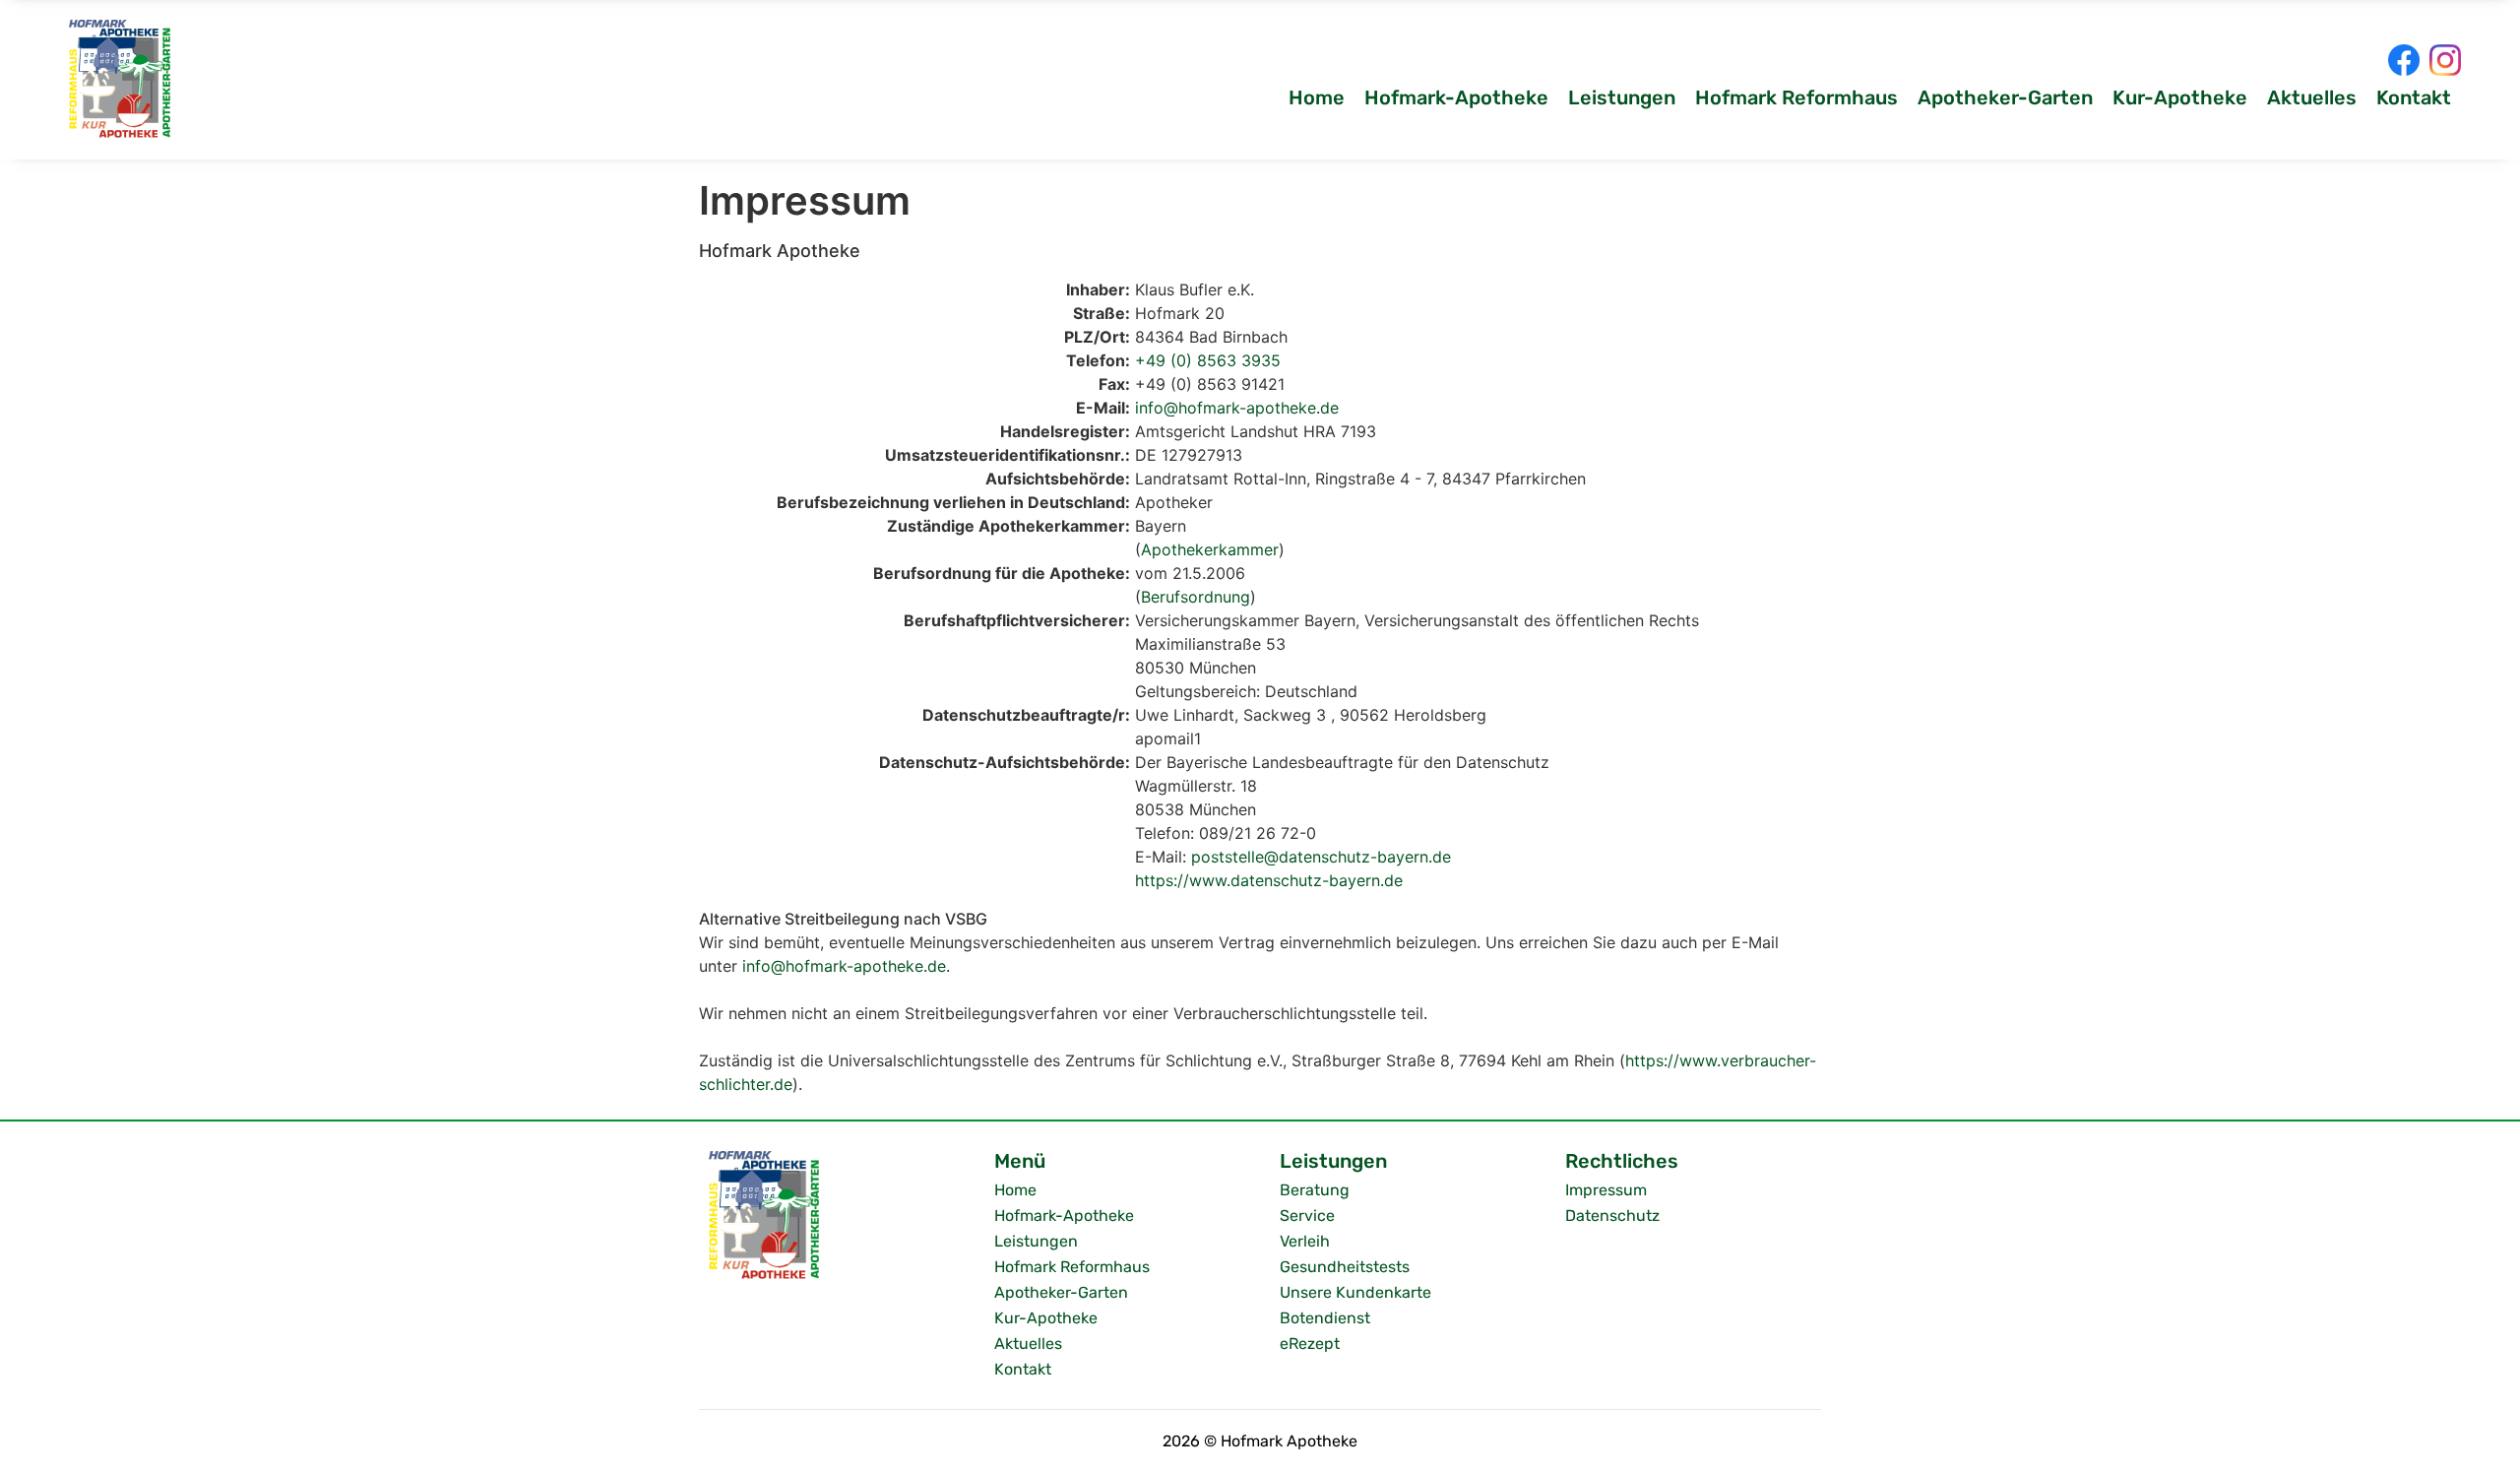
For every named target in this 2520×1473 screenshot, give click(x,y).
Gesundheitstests (1345, 1267)
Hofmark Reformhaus (1796, 97)
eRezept (1310, 1344)
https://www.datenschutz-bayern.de (1269, 880)
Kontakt (2414, 97)
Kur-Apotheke (2180, 97)
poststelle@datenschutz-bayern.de (1321, 857)
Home (1317, 97)
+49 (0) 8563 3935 (1208, 360)
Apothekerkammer (1210, 549)
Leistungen (1622, 97)
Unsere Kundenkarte (1355, 1292)
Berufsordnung (1196, 597)
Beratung (1315, 1190)
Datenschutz (1612, 1216)
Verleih (1305, 1241)
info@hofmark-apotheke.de (1237, 408)
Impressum (1606, 1190)
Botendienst (1325, 1318)
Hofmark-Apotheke (1456, 97)
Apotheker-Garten (2005, 97)
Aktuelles (2312, 97)
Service (1307, 1216)
